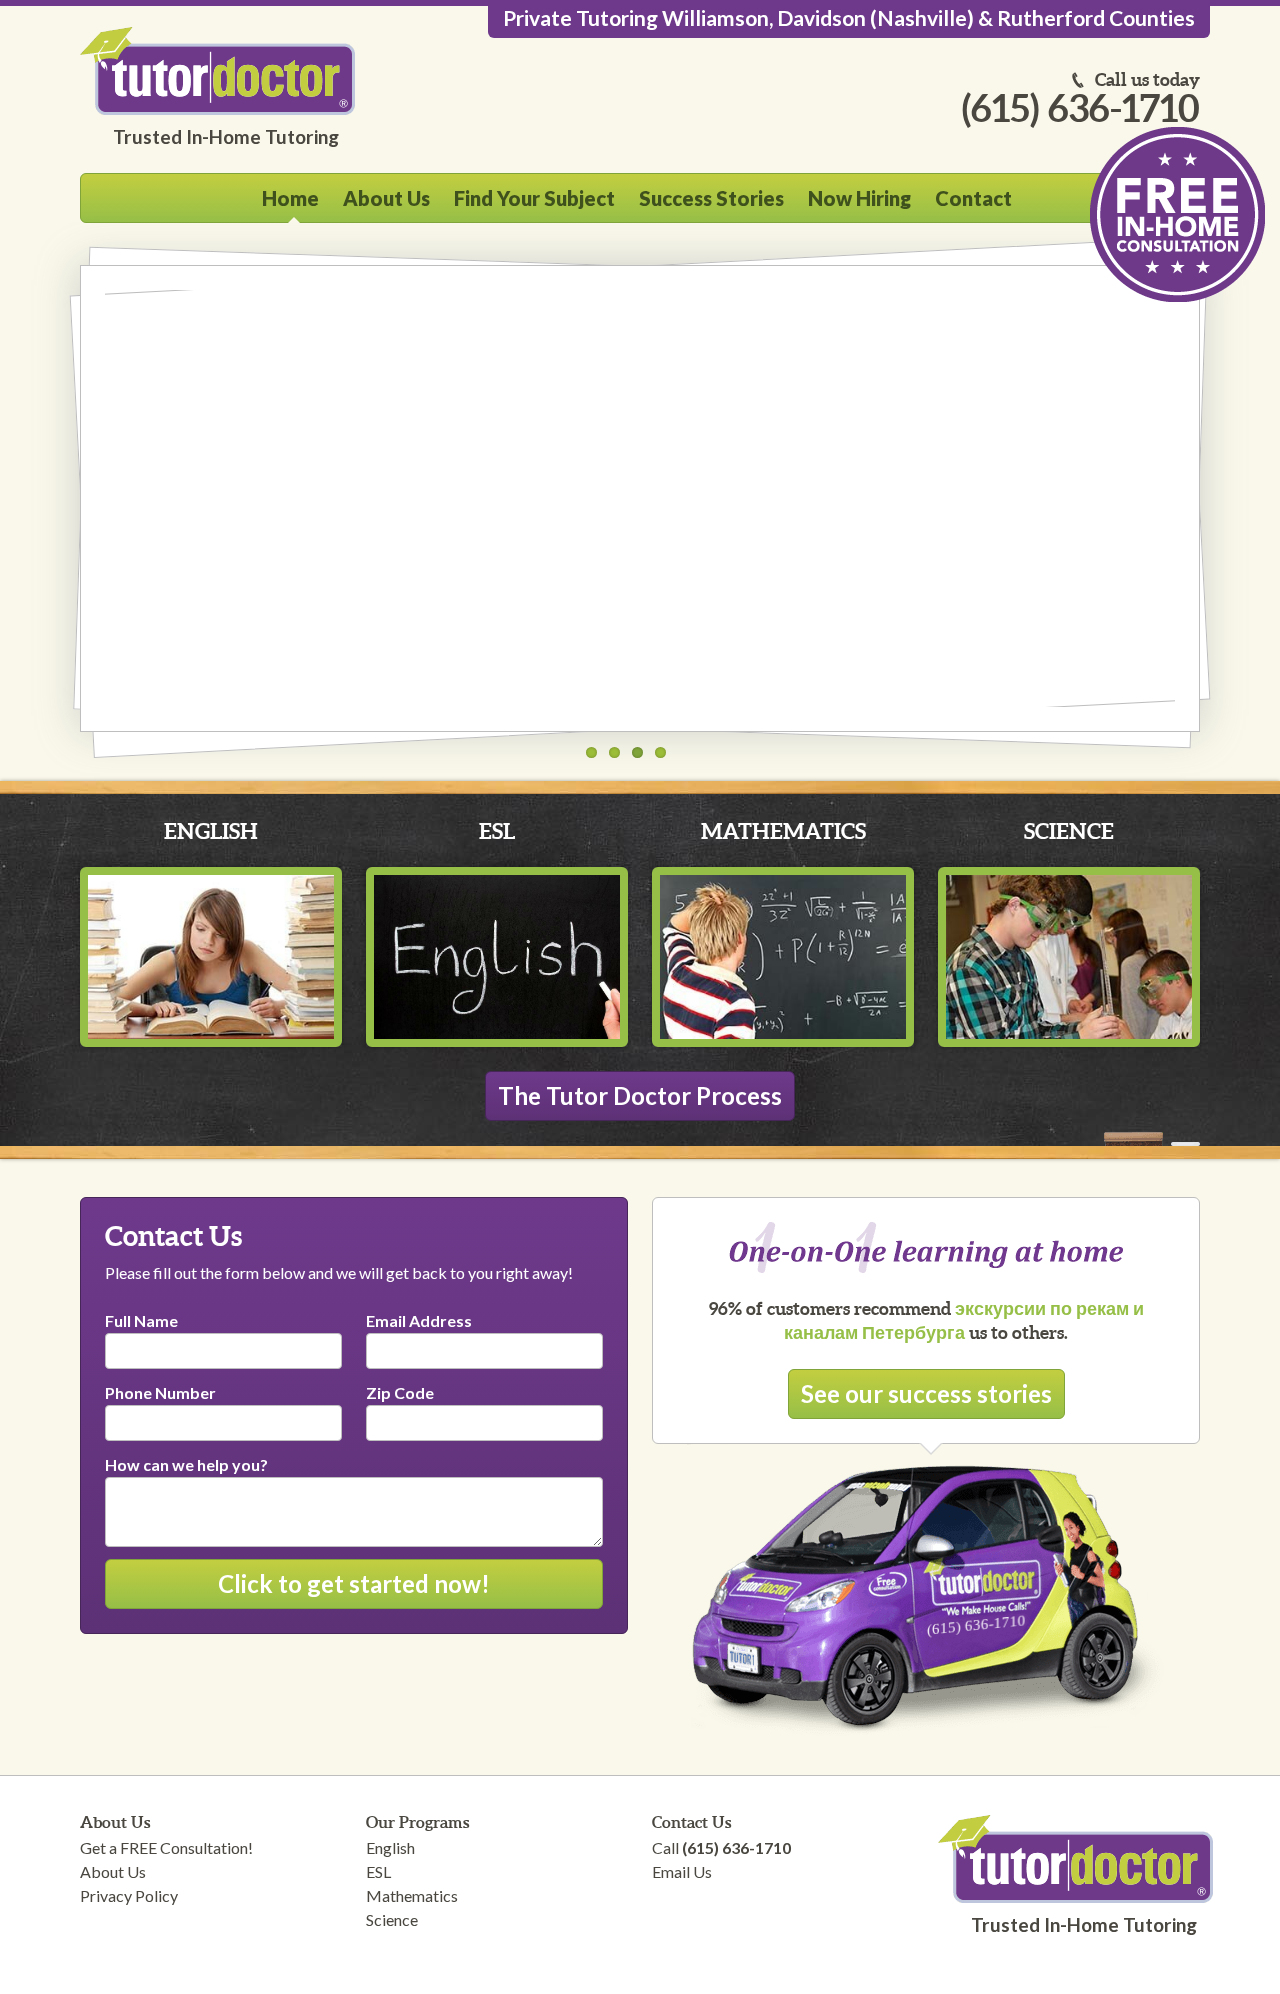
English (211, 830)
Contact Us (691, 1822)
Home (290, 198)
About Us (386, 198)
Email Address (419, 1320)
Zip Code (400, 1392)
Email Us (682, 1871)
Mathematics (783, 830)
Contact (973, 198)
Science (1069, 830)
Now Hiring (859, 198)
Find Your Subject (534, 198)
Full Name (141, 1320)
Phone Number (160, 1392)
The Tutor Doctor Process (640, 1095)
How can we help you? (186, 1464)
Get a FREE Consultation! (166, 1847)
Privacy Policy (129, 1895)
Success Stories (711, 198)
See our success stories (926, 1393)
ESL (497, 830)
